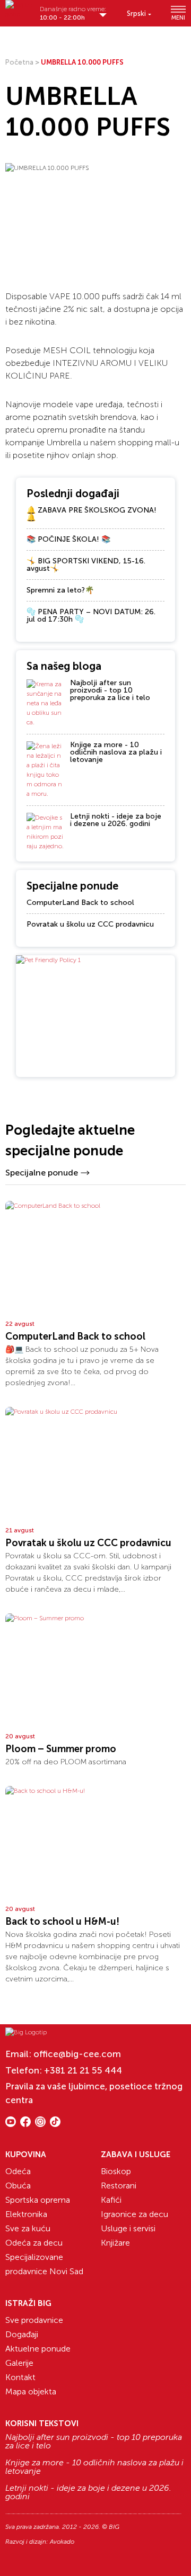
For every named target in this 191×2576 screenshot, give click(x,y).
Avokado (62, 2542)
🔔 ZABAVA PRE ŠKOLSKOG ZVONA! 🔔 (92, 514)
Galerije (19, 2363)
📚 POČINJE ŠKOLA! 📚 (68, 539)
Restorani (119, 2185)
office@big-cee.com (77, 2054)
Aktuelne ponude (38, 2349)
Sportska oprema (38, 2200)
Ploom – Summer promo (61, 1749)
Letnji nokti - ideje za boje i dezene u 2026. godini (116, 820)
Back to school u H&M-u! (62, 1922)
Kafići (111, 2200)
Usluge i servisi (128, 2228)
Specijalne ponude (42, 1173)
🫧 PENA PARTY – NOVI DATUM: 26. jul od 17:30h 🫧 (91, 616)
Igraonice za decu (134, 2214)
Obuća (18, 2185)
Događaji (22, 2334)
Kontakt (20, 2377)
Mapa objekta (31, 2391)
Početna (19, 62)
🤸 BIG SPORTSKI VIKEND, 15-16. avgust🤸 (86, 565)
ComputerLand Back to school (80, 903)
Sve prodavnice (34, 2320)
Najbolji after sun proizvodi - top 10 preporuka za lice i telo (110, 690)
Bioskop (116, 2171)
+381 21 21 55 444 (83, 2070)
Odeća (18, 2171)
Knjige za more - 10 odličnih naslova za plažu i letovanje (116, 752)
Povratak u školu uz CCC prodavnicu (90, 924)
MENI (178, 17)
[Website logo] (20, 10)
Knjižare (115, 2243)
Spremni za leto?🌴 (60, 590)
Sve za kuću (28, 2228)
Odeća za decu (34, 2243)
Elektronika (26, 2214)
